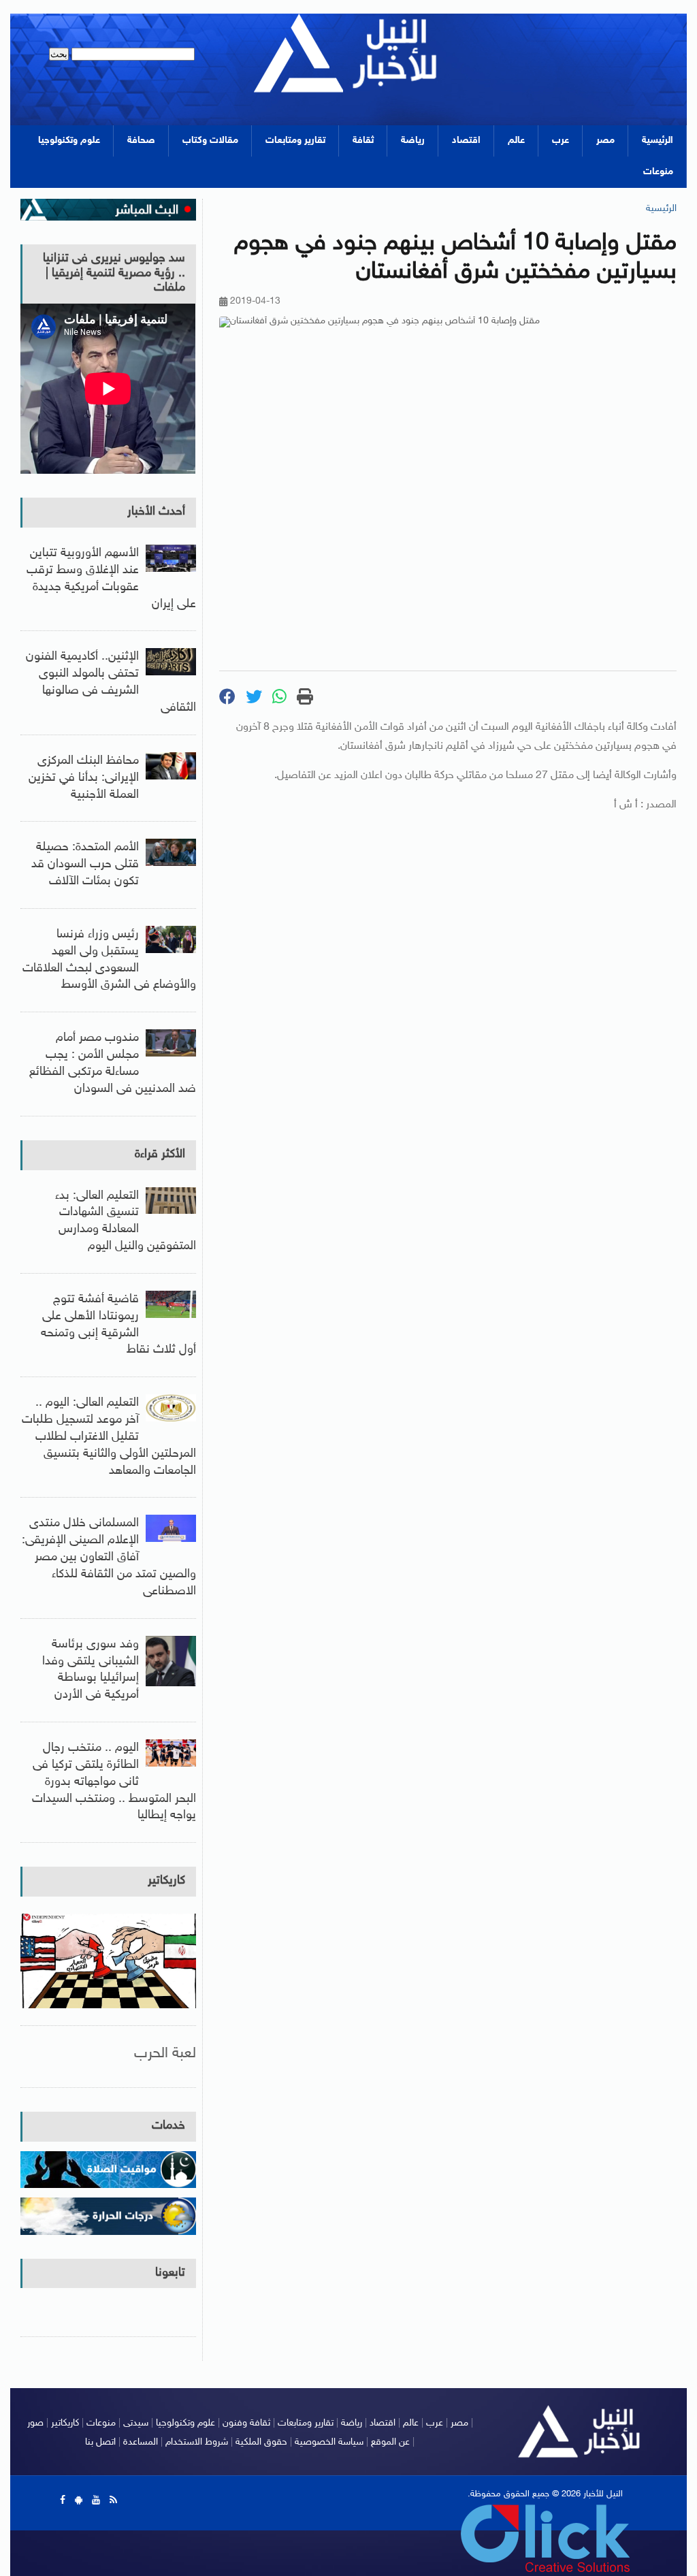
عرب (561, 141)
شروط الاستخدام (197, 2442)
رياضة (413, 141)
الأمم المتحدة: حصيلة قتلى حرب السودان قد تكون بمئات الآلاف (85, 865)
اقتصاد (466, 141)
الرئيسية (658, 141)
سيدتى (136, 2423)
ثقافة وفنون (246, 2423)
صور (35, 2423)
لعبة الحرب (165, 2054)
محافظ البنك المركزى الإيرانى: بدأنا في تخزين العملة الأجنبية (84, 778)
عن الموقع (390, 2442)
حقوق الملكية (261, 2442)
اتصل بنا (100, 2442)
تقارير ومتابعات (295, 141)
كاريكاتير (166, 1881)
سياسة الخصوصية (329, 2442)
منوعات (658, 172)
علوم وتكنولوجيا (69, 141)
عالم (516, 141)
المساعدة (141, 2442)
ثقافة (363, 141)
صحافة (141, 141)
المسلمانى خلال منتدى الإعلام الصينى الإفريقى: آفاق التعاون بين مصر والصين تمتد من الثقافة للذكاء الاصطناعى (109, 1557)
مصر (605, 141)
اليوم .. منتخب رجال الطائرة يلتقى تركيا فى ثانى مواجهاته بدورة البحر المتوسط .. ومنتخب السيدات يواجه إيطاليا (114, 1782)
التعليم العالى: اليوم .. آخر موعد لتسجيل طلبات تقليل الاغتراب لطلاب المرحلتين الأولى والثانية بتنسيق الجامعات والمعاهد (109, 1437)
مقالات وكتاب (210, 141)
